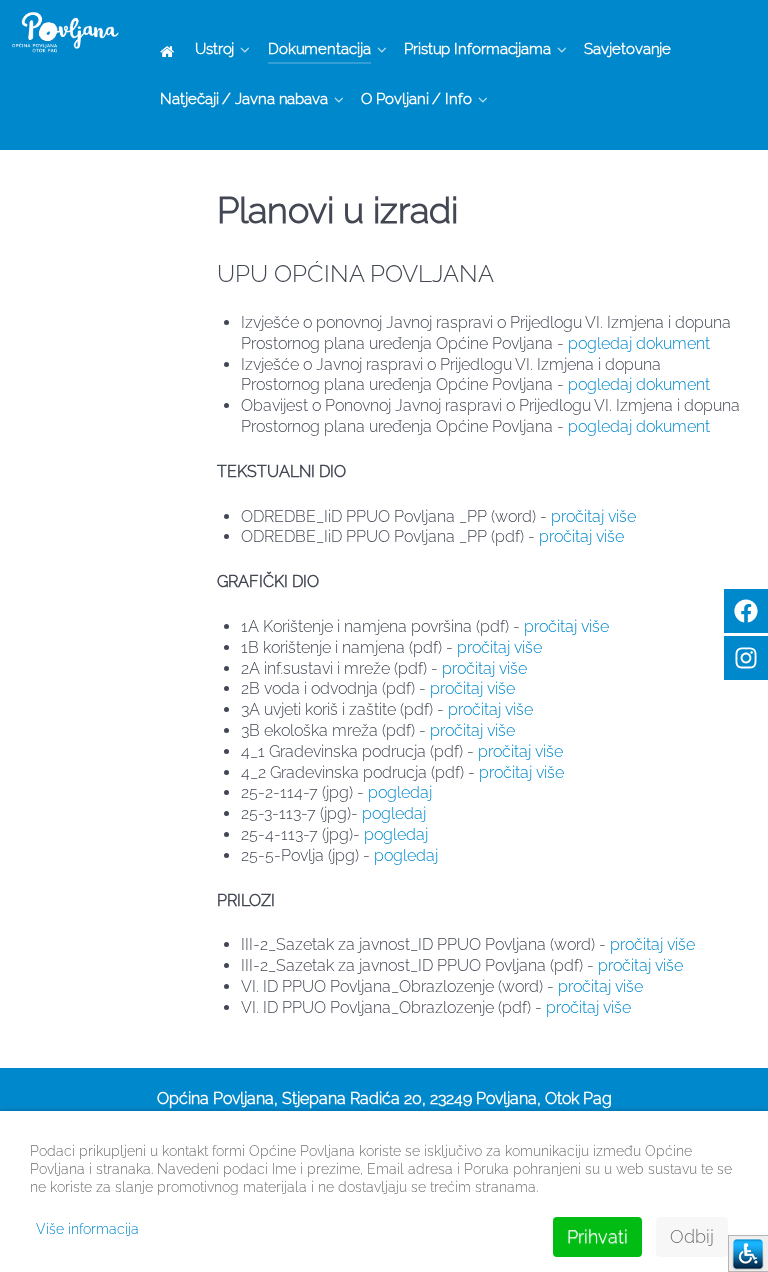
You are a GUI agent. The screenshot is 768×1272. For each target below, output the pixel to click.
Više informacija (87, 1229)
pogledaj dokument (639, 343)
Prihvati (597, 1236)
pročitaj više (593, 516)
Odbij (692, 1236)
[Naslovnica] (170, 50)
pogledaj (400, 792)
